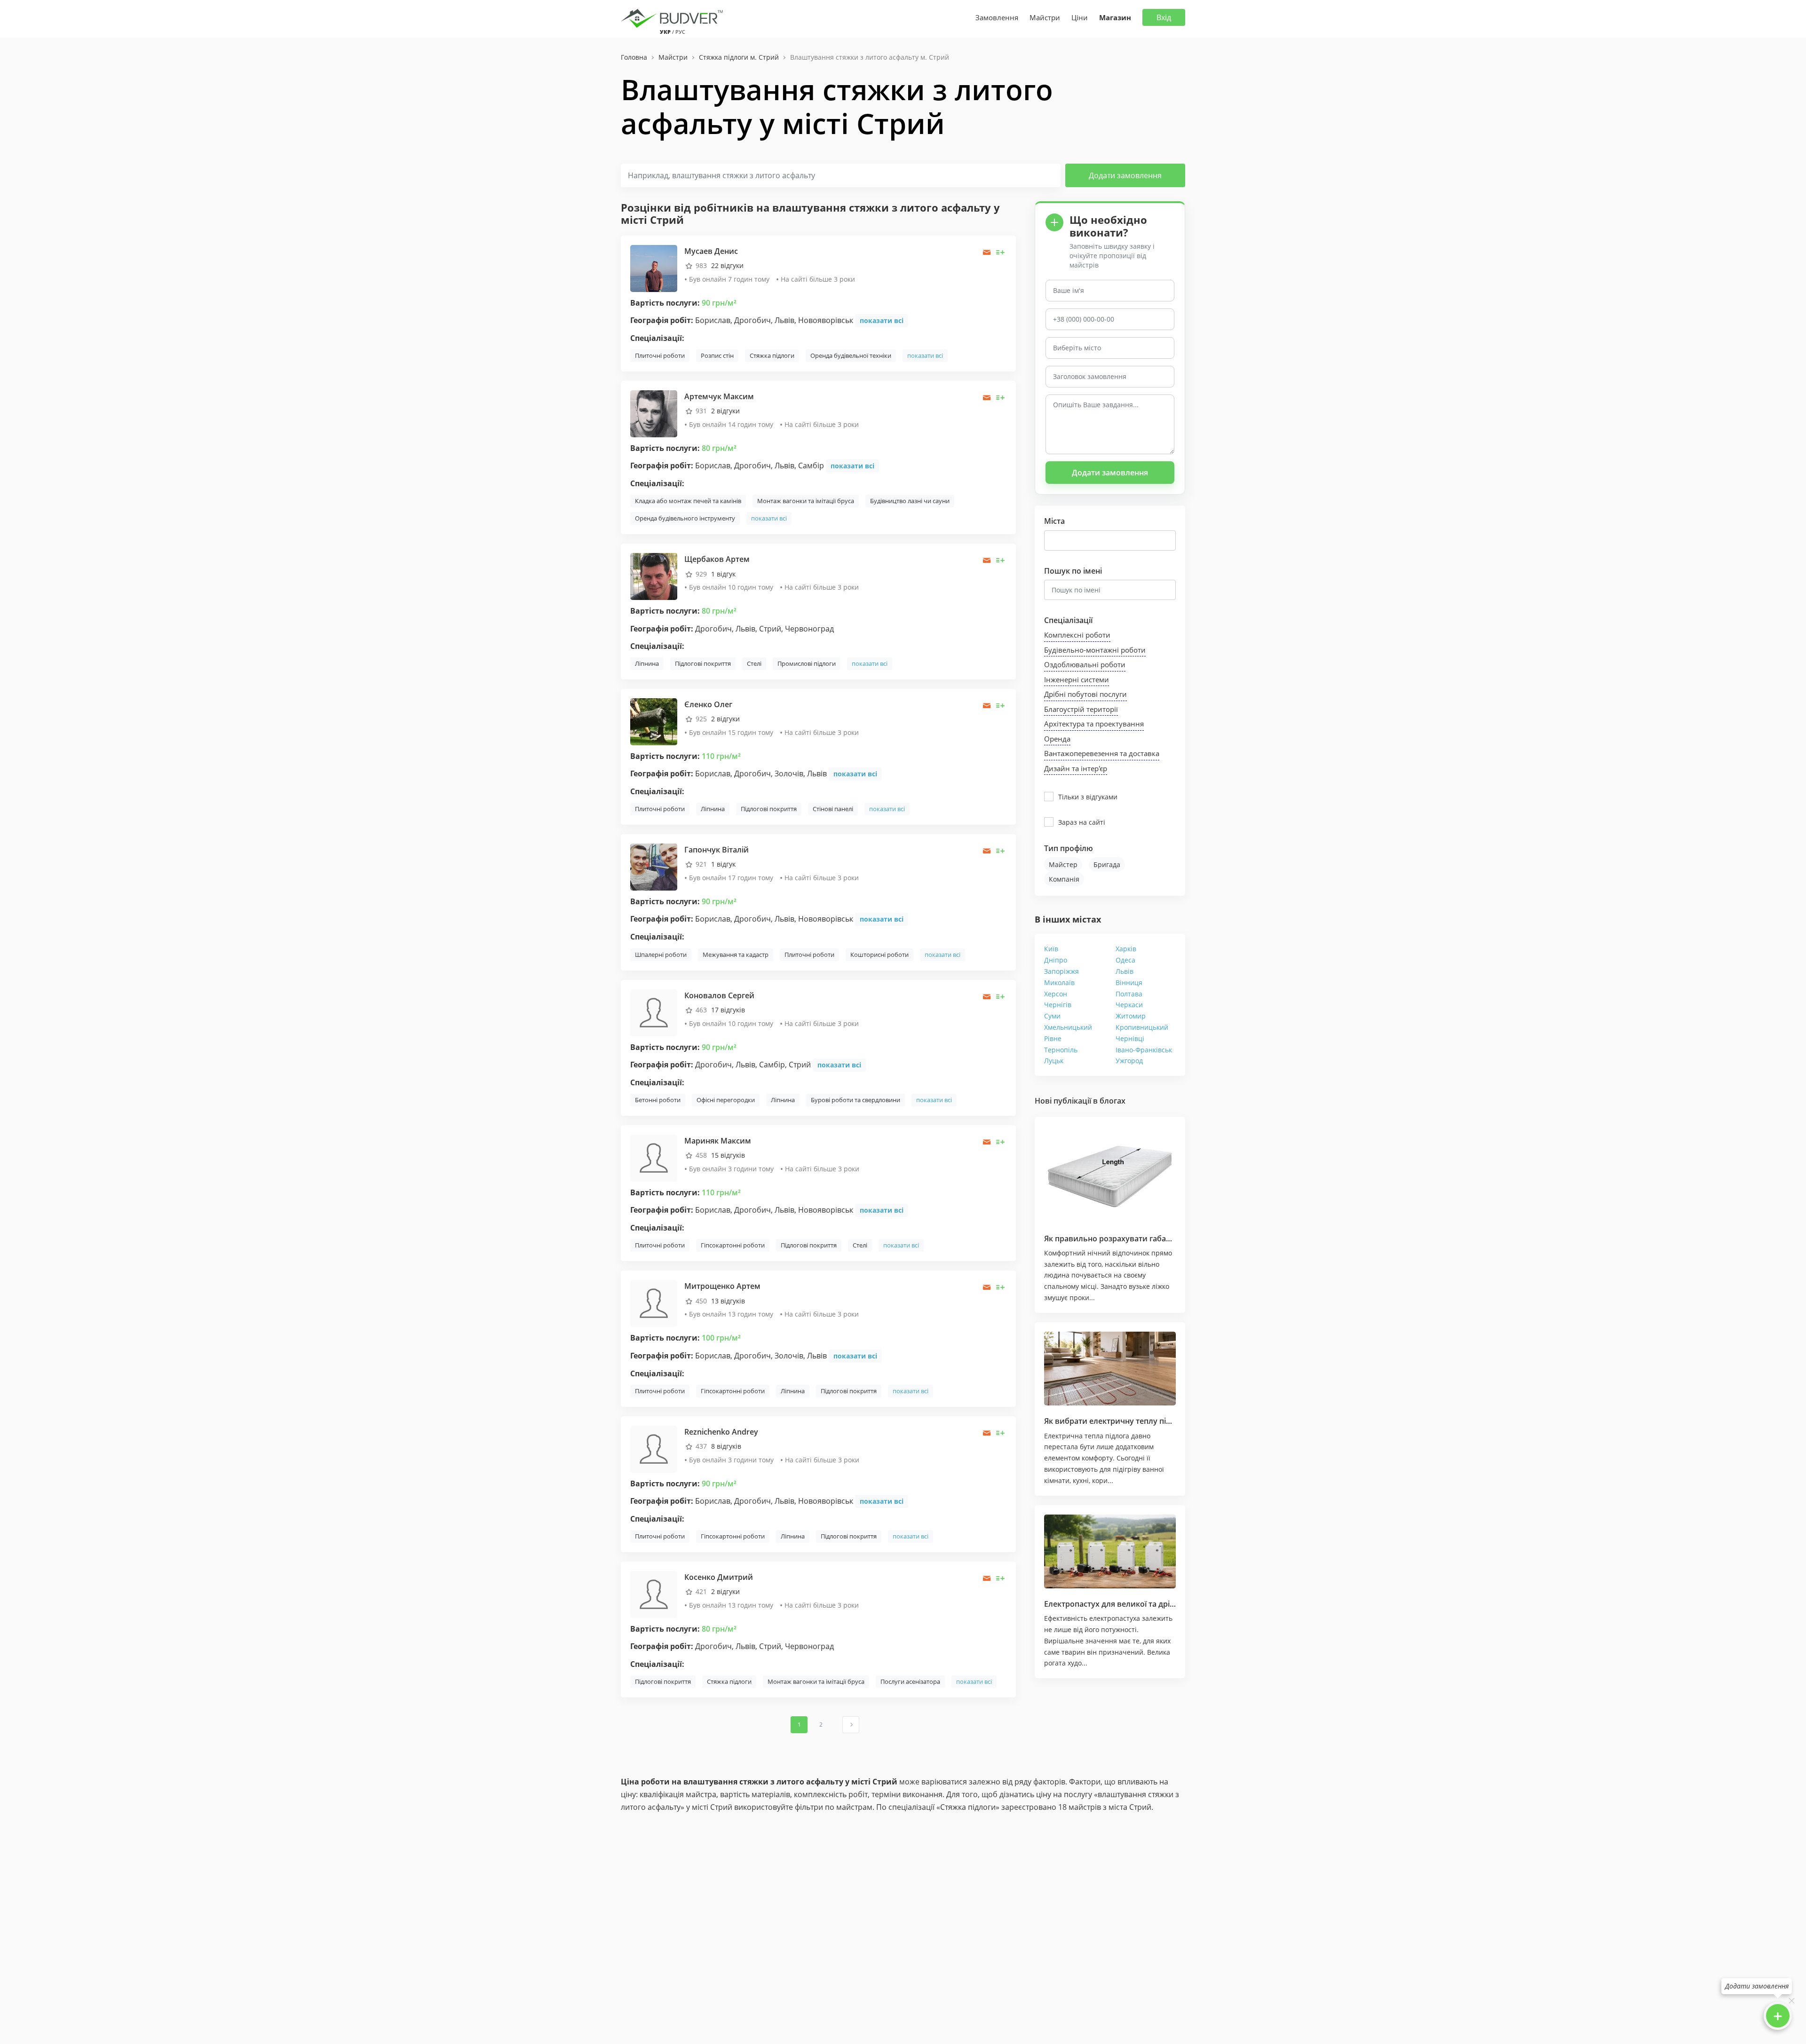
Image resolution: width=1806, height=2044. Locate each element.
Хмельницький (1068, 1027)
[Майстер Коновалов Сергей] (654, 1012)
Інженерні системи (1077, 679)
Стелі (754, 663)
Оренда (1057, 739)
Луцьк (1054, 1061)
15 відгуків (728, 1155)
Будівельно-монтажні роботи (1095, 650)
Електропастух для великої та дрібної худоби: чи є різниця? (1157, 1604)
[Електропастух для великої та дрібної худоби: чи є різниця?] (1110, 1552)
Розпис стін (717, 355)
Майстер (1063, 864)
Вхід (1164, 17)
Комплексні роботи (1077, 635)
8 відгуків (726, 1446)
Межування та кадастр (736, 955)
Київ (1051, 949)
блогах (1113, 1101)
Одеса (1125, 960)
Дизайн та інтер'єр (1076, 768)
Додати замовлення (1125, 175)
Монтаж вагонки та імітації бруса (806, 501)
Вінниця (1129, 983)
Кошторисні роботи (879, 955)
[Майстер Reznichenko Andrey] (654, 1448)
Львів (1125, 971)
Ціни (1080, 17)
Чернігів (1058, 1005)
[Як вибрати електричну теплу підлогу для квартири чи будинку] (1110, 1369)
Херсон (1056, 994)
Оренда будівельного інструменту (685, 518)
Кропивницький (1142, 1027)
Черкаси (1129, 1005)
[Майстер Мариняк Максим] (654, 1157)
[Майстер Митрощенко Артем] (654, 1303)
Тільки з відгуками (1088, 797)
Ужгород (1129, 1061)
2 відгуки (725, 411)
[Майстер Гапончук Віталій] (654, 866)
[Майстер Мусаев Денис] (654, 267)
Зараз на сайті (1082, 822)
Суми (1052, 1016)
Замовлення (997, 17)
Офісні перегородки (726, 1100)
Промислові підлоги (807, 663)
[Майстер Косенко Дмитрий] (654, 1594)
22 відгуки (727, 265)
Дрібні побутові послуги (1085, 694)
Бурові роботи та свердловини (855, 1100)
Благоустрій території (1081, 709)
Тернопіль (1061, 1050)
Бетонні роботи (658, 1100)
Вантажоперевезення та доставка (1102, 753)
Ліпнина (647, 663)
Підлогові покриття (703, 663)
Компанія (1064, 879)
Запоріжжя (1061, 971)
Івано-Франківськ (1144, 1050)
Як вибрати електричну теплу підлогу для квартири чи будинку (1166, 1421)
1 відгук (723, 574)
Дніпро (1056, 960)
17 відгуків (728, 1010)
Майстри (1045, 17)
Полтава (1129, 994)
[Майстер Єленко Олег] (654, 721)
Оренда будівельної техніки (851, 355)
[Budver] (674, 17)
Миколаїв (1059, 983)
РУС (680, 32)
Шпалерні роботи (661, 955)
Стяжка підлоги (772, 355)
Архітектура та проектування (1094, 724)
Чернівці (1130, 1038)
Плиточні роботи (660, 355)
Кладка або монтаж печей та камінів (688, 501)
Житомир (1131, 1016)
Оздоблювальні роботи (1085, 664)
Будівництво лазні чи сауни (910, 501)
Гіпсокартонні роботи (733, 1245)
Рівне (1053, 1038)
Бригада (1107, 864)
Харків (1126, 949)
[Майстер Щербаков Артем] (654, 576)
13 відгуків (728, 1301)
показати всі (882, 320)
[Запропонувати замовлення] (1001, 252)
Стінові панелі (833, 809)
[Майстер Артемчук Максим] (654, 413)
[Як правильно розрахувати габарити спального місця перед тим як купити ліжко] (1110, 1174)
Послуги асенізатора (910, 1681)
